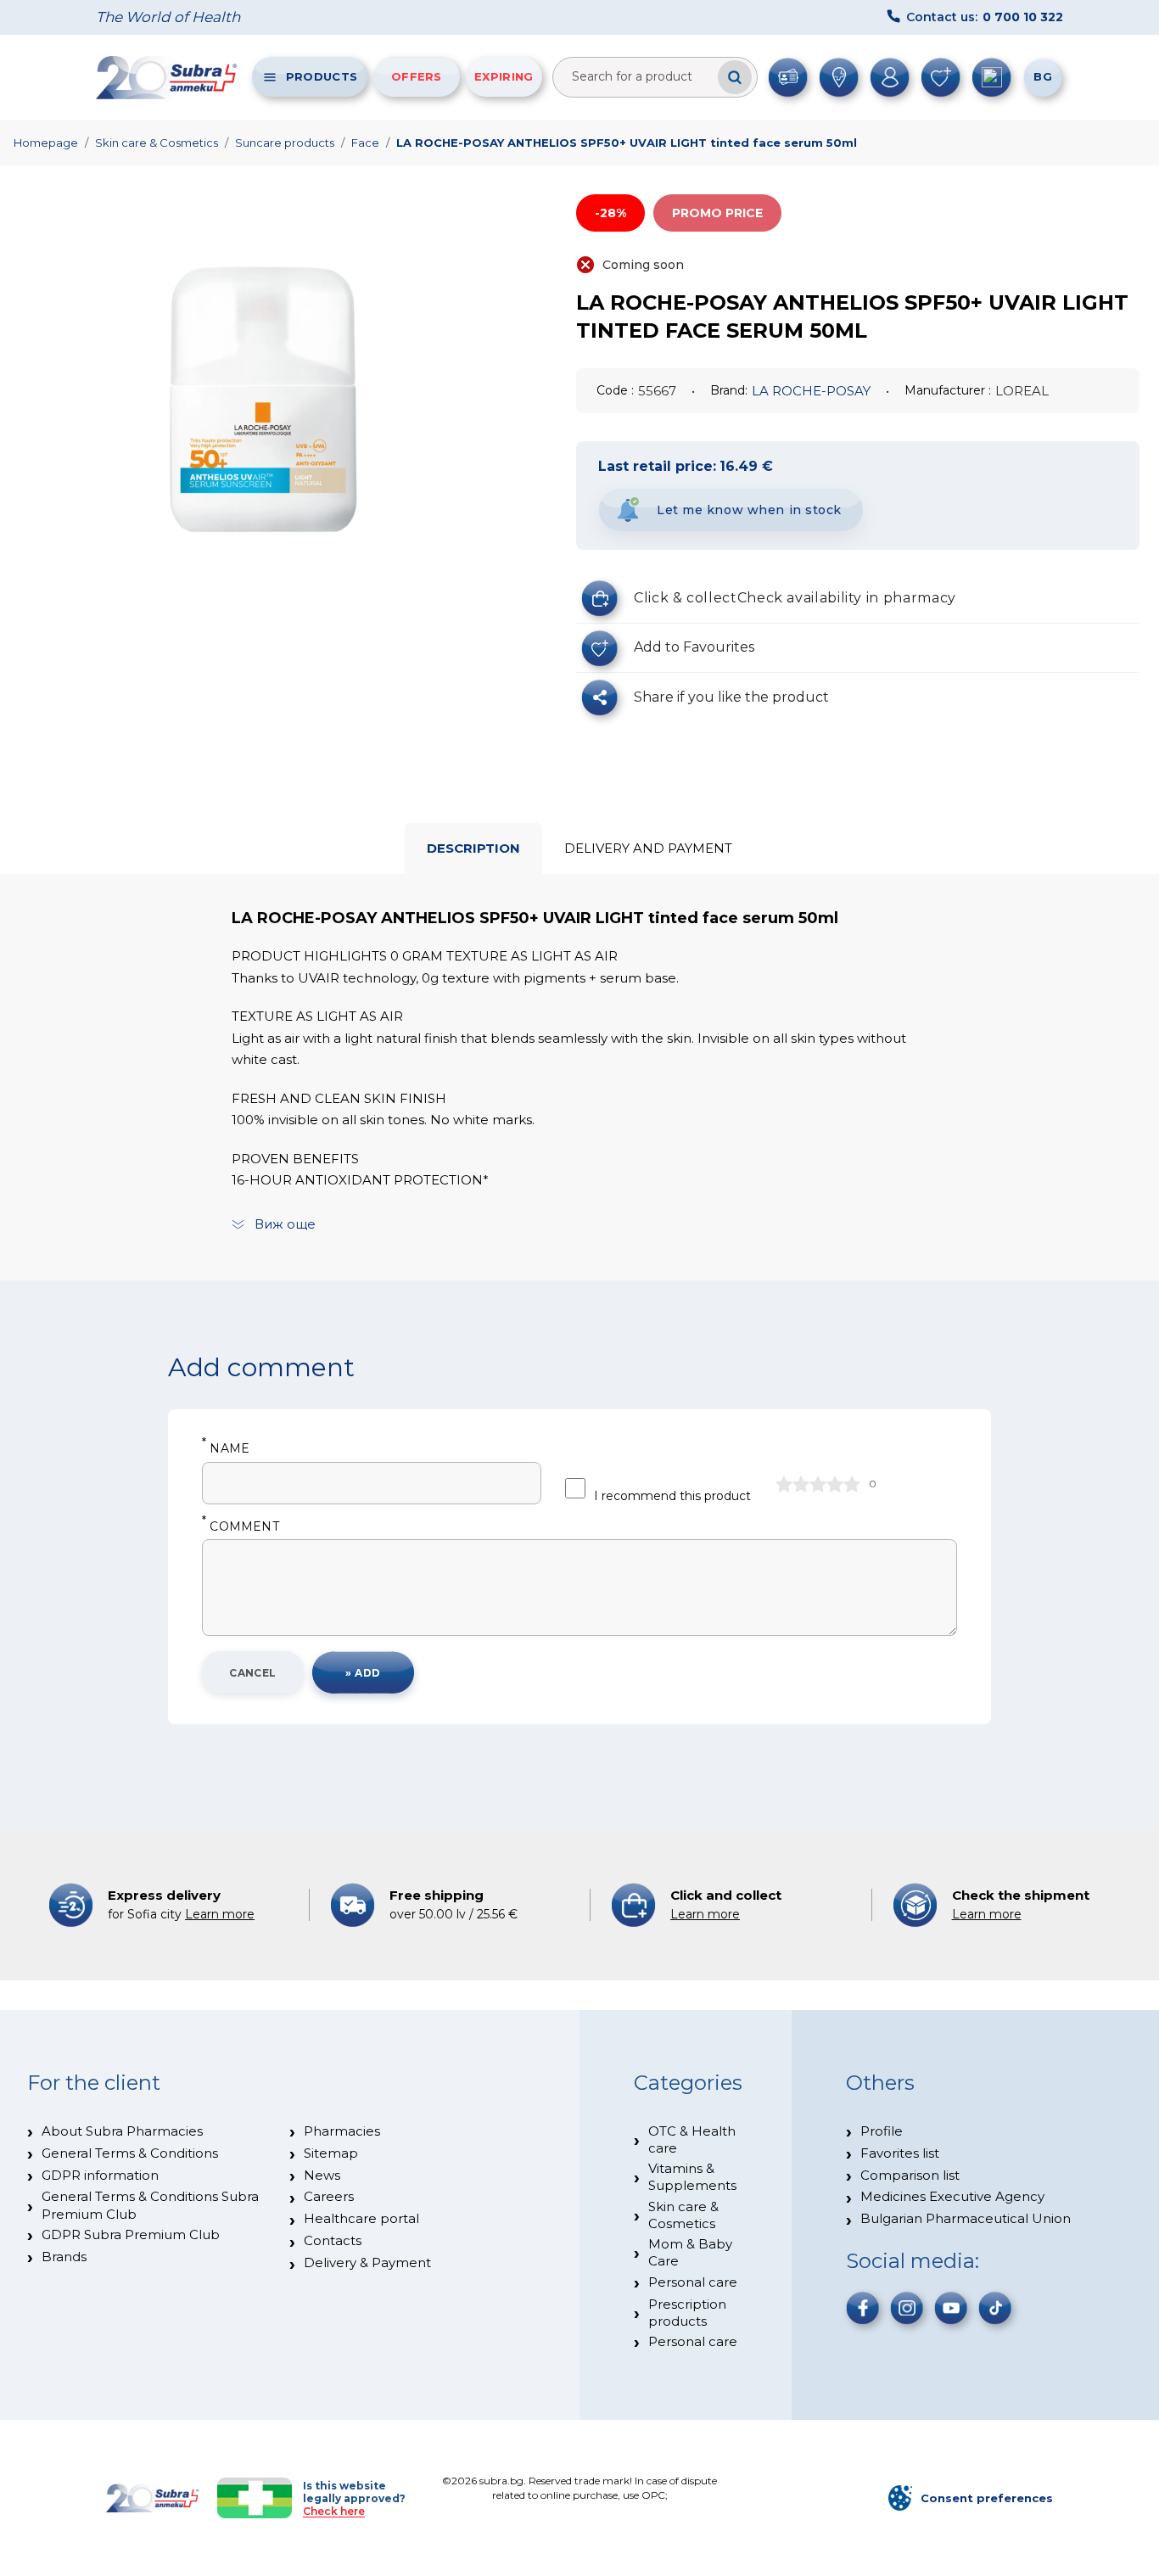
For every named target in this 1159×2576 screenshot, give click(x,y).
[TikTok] (995, 2308)
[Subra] (168, 77)
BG (1043, 76)
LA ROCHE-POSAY (811, 391)
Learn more (220, 1914)
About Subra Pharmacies (122, 2131)
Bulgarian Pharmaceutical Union (966, 2218)
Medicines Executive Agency (952, 2196)
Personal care (693, 2282)
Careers (329, 2196)
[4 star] (835, 1484)
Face (365, 143)
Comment (241, 1527)
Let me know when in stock (749, 510)
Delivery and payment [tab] (648, 848)
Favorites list (900, 2153)
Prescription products (687, 2313)
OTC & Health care (692, 2139)
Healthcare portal (361, 2218)
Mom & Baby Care (690, 2252)
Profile (882, 2131)
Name (226, 1449)
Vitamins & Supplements (692, 2177)
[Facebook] (863, 2308)
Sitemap (331, 2153)
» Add (363, 1673)
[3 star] (818, 1484)
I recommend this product (672, 1496)
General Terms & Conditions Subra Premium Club (150, 2205)
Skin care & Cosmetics (157, 143)
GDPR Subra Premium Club (131, 2234)
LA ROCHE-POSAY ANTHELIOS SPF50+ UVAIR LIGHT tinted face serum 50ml (627, 143)
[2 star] (801, 1484)
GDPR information (100, 2175)
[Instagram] (907, 2308)
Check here (334, 2511)
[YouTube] (951, 2308)
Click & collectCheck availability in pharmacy (795, 598)
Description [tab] (473, 848)
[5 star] (852, 1484)
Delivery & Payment (367, 2262)
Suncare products (285, 143)
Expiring (504, 76)
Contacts (333, 2240)
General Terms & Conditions (130, 2153)
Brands (64, 2257)
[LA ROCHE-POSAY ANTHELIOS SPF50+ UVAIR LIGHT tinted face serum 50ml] (267, 415)
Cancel (253, 1673)
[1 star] (784, 1484)
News (322, 2175)
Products (322, 76)
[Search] (735, 77)
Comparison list (910, 2175)
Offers (417, 76)
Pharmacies (342, 2131)
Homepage (46, 143)
